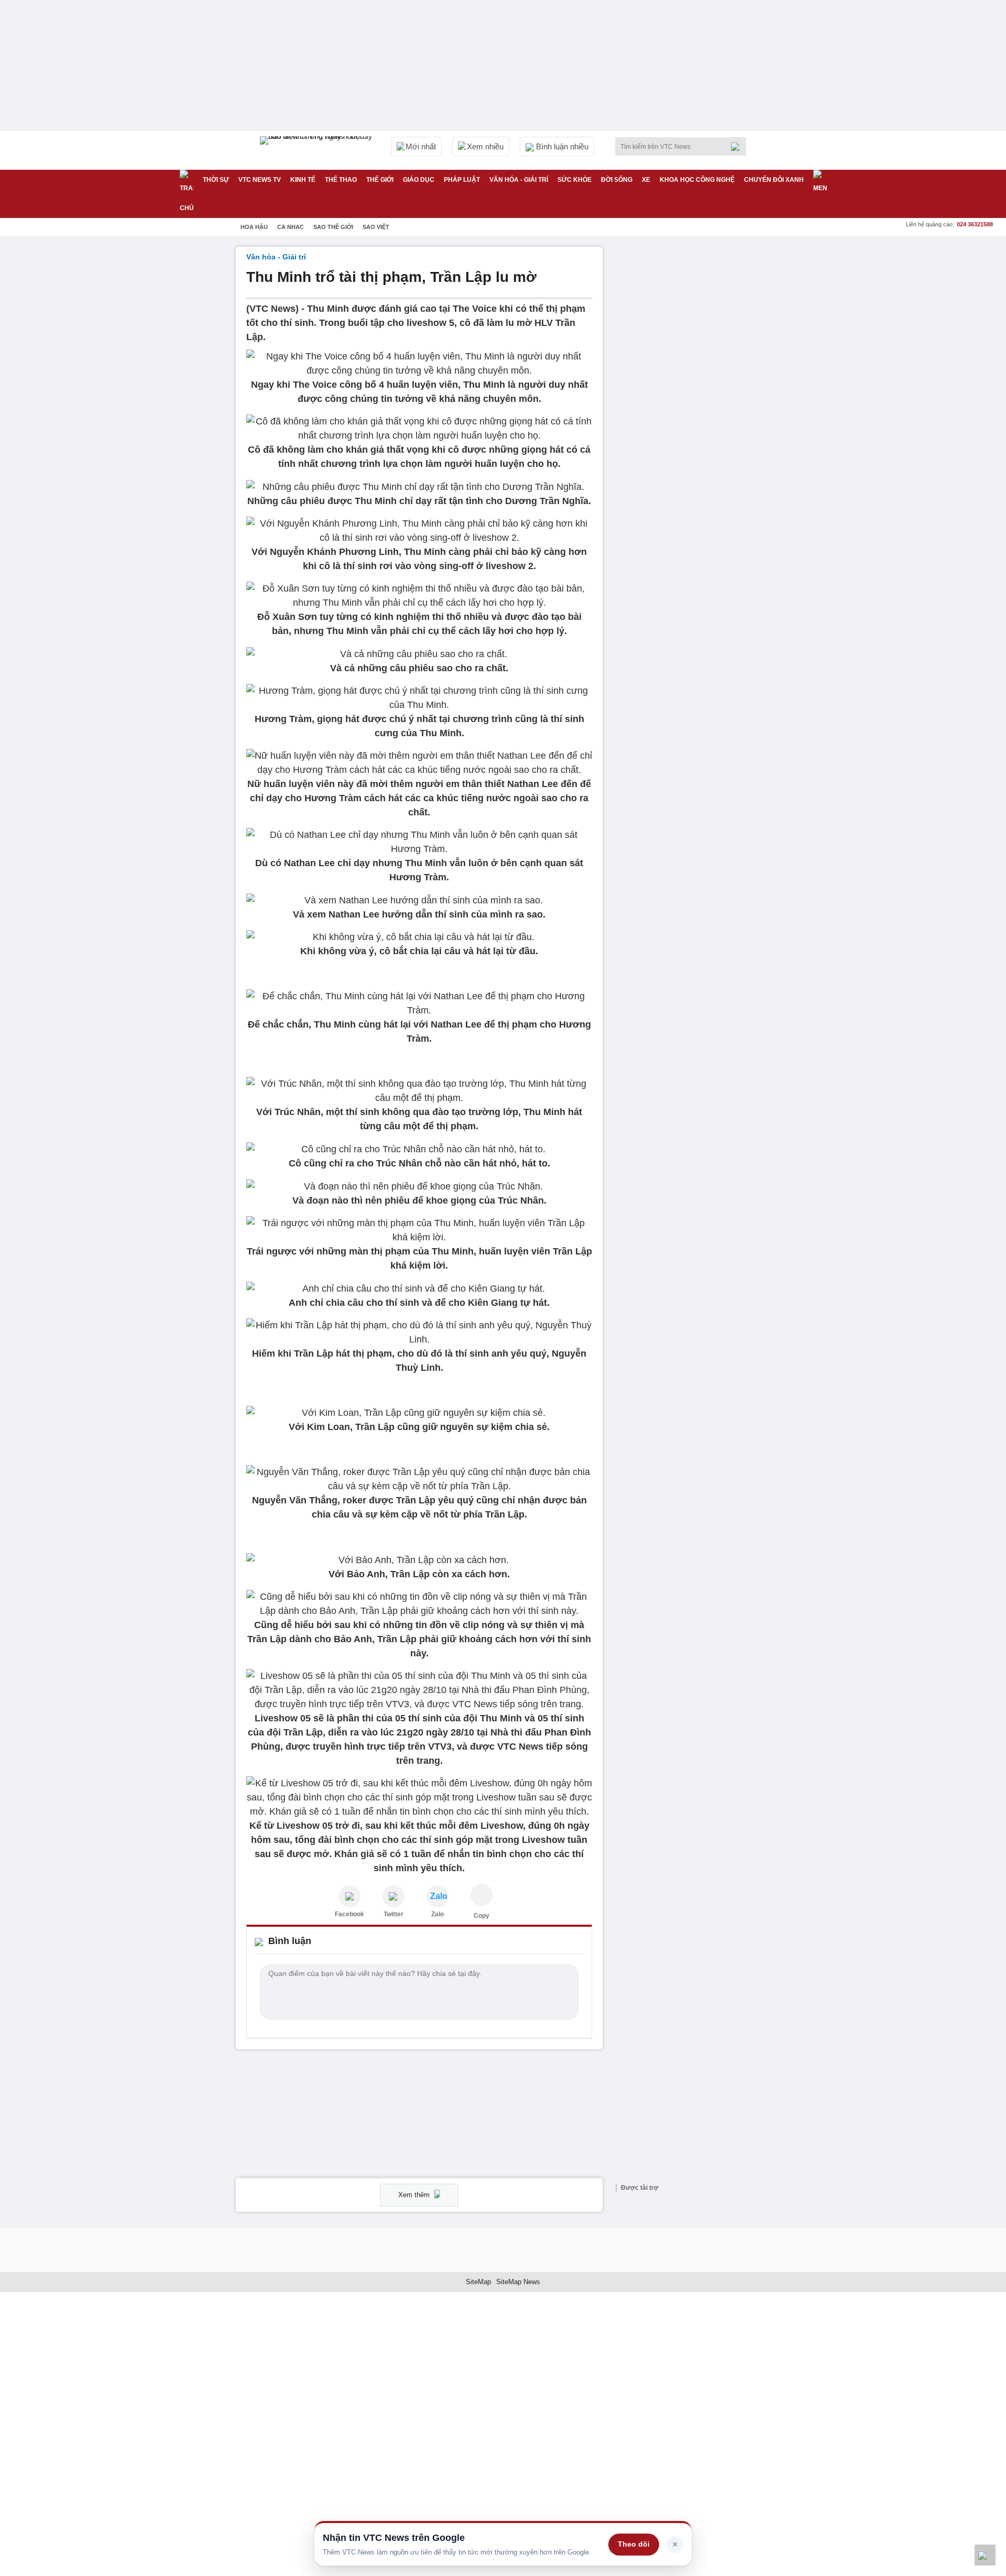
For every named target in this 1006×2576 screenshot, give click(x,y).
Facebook (349, 1914)
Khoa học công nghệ (697, 180)
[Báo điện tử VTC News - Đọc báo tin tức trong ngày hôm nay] (318, 150)
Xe (646, 180)
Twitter (393, 1914)
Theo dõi (634, 2544)
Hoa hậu (254, 227)
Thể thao (341, 180)
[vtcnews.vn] (349, 1896)
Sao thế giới (333, 227)
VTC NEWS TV (260, 180)
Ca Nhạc (291, 227)
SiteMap (478, 2282)
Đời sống (617, 180)
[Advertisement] (692, 404)
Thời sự (216, 180)
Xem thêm (415, 2195)
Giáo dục (419, 180)
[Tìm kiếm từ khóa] (738, 147)
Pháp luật (462, 180)
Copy (482, 1916)
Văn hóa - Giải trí (519, 180)
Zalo (438, 1914)
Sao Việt (376, 227)
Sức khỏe (575, 180)
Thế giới (380, 180)
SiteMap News (518, 2282)
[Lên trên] (985, 2555)
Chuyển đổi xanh (774, 180)
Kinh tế (303, 180)
